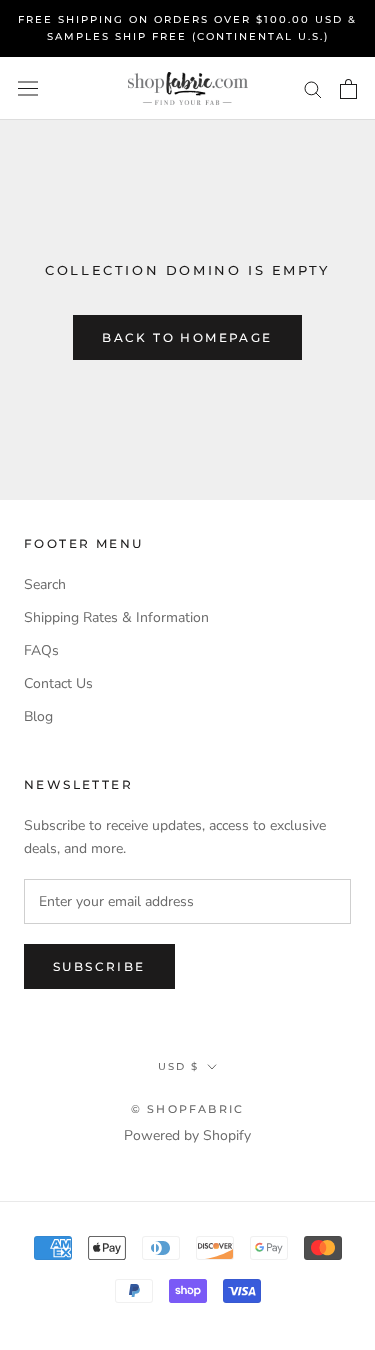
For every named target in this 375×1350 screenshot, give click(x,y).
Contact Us (58, 683)
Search (45, 584)
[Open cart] (348, 89)
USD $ (178, 1066)
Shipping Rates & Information (116, 617)
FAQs (41, 650)
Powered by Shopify (187, 1135)
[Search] (313, 88)
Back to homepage (187, 337)
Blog (38, 716)
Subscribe (99, 966)
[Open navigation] (28, 88)
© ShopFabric (187, 1109)
